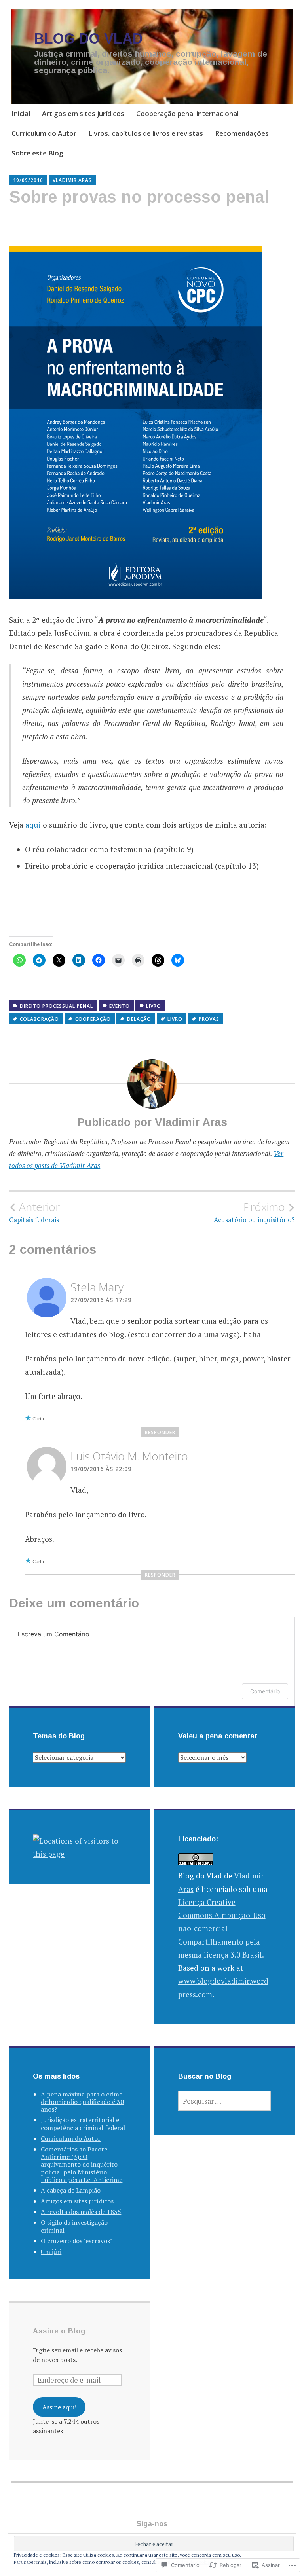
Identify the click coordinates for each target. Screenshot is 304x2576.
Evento (120, 1006)
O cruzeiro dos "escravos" (77, 2241)
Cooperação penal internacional (187, 113)
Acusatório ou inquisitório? (254, 1212)
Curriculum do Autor (44, 133)
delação (139, 1019)
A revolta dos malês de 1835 (81, 2212)
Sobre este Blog (37, 153)
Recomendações (242, 133)
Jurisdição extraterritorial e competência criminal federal (83, 2124)
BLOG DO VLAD (88, 39)
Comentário (265, 1691)
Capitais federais (35, 1212)
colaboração (39, 1019)
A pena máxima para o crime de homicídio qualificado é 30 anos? (82, 2102)
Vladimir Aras (72, 180)
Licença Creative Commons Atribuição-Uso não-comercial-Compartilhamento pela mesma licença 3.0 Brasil (222, 1928)
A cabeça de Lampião (71, 2190)
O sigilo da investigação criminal (74, 2226)
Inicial (21, 113)
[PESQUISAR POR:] (225, 2101)
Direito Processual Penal (56, 1006)
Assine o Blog (59, 2331)
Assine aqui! (59, 2407)
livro (175, 1019)
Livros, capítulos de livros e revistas (146, 133)
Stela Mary (97, 1287)
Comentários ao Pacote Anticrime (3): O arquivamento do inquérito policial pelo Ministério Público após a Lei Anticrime (82, 2164)
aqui (33, 825)
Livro (154, 1006)
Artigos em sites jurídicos (83, 113)
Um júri (51, 2252)
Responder (160, 1432)
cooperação (93, 1019)
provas (209, 1019)
